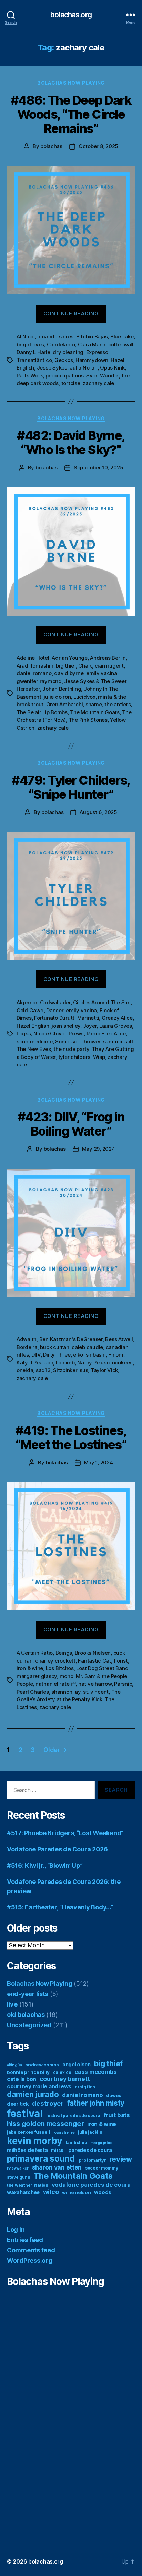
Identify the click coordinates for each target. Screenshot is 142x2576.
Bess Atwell (119, 1339)
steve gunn (18, 2177)
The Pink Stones (88, 720)
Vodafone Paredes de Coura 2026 (57, 1849)
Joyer (90, 1026)
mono (67, 1676)
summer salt (118, 1041)
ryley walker (18, 2168)
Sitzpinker (65, 1370)
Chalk (85, 666)
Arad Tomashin (35, 666)
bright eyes (30, 344)
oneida (25, 1370)
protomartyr (92, 2160)
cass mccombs (96, 2072)
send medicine (35, 1041)
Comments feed (31, 2250)
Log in (16, 2229)
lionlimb (65, 1363)
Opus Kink (112, 368)
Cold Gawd (30, 1010)
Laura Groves (116, 1026)
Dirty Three (57, 1355)
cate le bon (22, 2079)
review (120, 2159)
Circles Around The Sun (102, 1002)
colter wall (121, 344)
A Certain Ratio (35, 1653)
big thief (66, 666)
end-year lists (28, 1994)
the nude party (71, 1049)
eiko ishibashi (89, 1355)
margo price (101, 2143)
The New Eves (34, 1049)
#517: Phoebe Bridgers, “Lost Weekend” (65, 1833)
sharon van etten (57, 2167)
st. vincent (96, 1692)
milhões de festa (27, 2150)
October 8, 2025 (98, 146)
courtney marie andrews (39, 2086)
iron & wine (30, 1668)
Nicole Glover (50, 1033)
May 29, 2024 (99, 1149)
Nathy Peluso (93, 1363)
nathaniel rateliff (55, 1684)
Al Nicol (26, 337)
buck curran (54, 1347)
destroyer (48, 2103)
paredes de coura (90, 2150)
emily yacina (102, 673)
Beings (64, 1653)
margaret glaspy (37, 1676)
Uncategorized (29, 2025)
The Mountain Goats (95, 712)
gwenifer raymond (39, 681)
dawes (114, 2095)
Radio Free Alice (106, 1033)
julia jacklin (90, 2132)
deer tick (18, 2104)
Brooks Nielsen (93, 1653)
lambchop (77, 2142)
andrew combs (42, 2065)
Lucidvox (84, 697)
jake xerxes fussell (28, 2132)
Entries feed (25, 2240)
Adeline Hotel (33, 658)
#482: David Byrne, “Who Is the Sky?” (71, 443)
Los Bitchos (60, 1668)
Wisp (99, 1057)
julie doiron (57, 697)
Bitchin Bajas (92, 337)
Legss (24, 1033)
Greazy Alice (117, 1018)
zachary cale (98, 383)
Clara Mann (92, 344)
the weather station (28, 2185)
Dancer (55, 1010)
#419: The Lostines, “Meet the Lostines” (71, 1438)
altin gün (14, 2065)
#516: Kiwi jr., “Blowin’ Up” (45, 1865)
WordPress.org (30, 2261)
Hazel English (33, 1026)
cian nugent (109, 666)
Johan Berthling (62, 689)
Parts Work (30, 376)
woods (103, 2192)
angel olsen (77, 2064)
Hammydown (92, 360)
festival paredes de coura (73, 2115)
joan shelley (66, 1026)
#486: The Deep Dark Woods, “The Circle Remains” (71, 114)
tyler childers (74, 1057)
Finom (116, 1355)
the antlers (118, 704)
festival (25, 2113)
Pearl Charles (33, 1692)
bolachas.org (71, 15)
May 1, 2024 (99, 1462)
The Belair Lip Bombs (42, 712)
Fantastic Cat (94, 1661)
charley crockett (55, 1661)
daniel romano (34, 673)
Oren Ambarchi (65, 704)
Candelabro (61, 344)
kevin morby (35, 2141)
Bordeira (27, 1347)
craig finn (85, 2087)
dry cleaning (68, 352)
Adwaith (27, 1339)
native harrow (95, 1684)
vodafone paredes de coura (91, 2185)
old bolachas (26, 2015)
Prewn (76, 1033)
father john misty (96, 2103)
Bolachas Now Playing (71, 83)
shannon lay (66, 1692)
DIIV (36, 1355)
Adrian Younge (70, 658)
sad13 (43, 1370)
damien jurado (33, 2094)
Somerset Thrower (78, 1041)
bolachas (51, 146)
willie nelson (77, 2192)
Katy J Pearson (35, 1363)
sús (84, 1370)
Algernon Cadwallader (44, 1002)
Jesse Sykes (52, 368)
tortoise (71, 383)
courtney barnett (65, 2079)
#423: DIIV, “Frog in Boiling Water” (71, 1124)
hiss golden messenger (45, 2124)
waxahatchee (23, 2192)
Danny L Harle (33, 352)
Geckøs (64, 360)
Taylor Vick (104, 1370)
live (12, 2004)
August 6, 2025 (98, 812)
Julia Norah (83, 368)
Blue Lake (122, 337)
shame (94, 704)
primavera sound (41, 2158)
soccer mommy (102, 2168)
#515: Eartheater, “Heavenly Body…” (60, 1907)
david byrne (69, 673)
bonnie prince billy (28, 2072)
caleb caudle (87, 1347)
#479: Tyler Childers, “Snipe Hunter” (71, 787)
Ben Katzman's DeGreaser (71, 1339)
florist (121, 1661)
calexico (62, 2072)
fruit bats (117, 2115)
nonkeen (122, 1363)
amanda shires (55, 337)
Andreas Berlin (108, 658)
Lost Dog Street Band (102, 1668)
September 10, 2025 (98, 467)
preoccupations (64, 376)
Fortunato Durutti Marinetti (67, 1018)
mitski (58, 2150)
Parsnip (123, 1684)
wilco (51, 2192)
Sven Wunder (103, 376)
